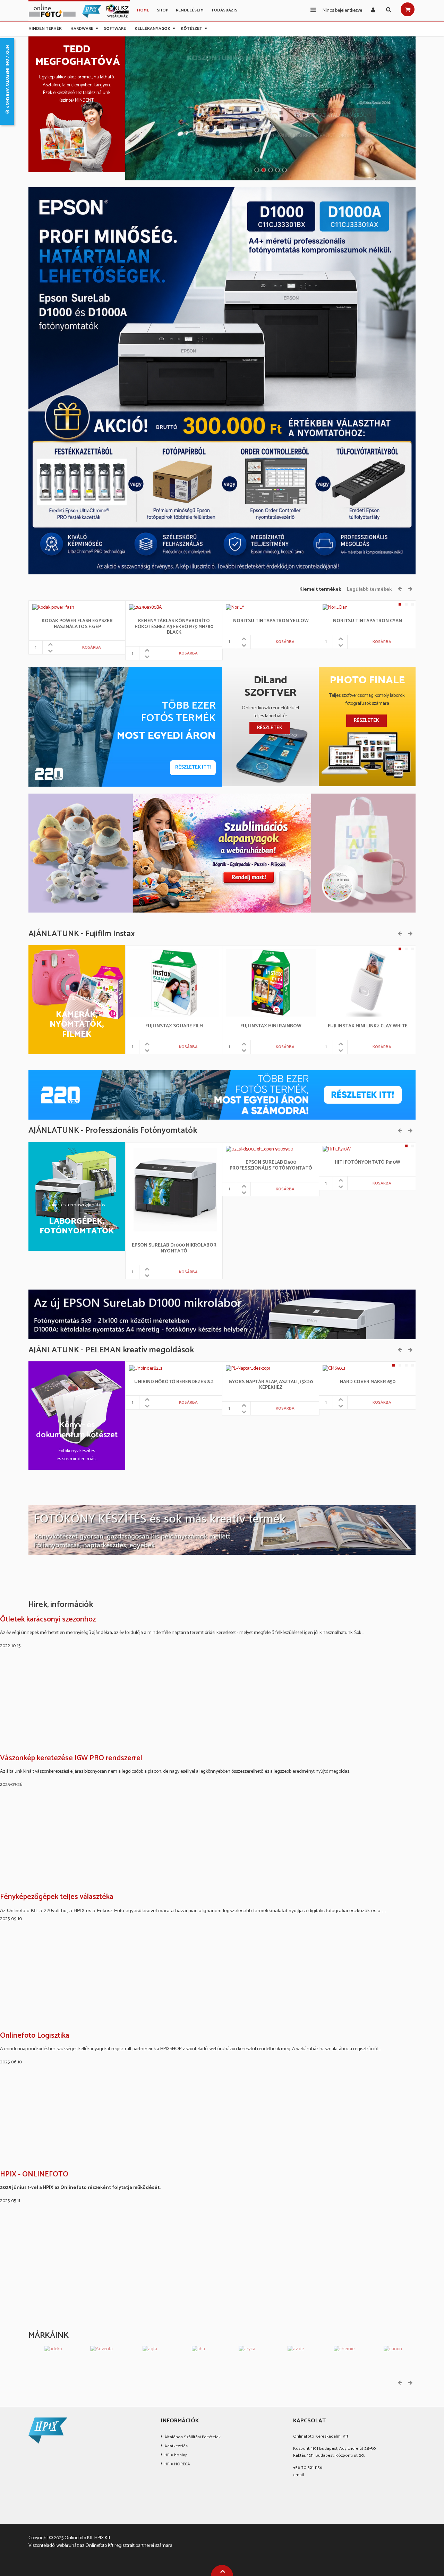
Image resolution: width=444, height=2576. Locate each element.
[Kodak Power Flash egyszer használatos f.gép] (53, 608)
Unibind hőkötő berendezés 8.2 (174, 1382)
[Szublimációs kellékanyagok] (222, 853)
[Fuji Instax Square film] (174, 983)
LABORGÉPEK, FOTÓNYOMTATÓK (77, 1227)
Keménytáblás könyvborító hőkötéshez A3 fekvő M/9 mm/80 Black (174, 627)
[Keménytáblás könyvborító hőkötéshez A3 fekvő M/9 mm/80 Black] (146, 608)
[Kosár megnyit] (408, 9)
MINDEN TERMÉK (45, 27)
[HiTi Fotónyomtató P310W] (328, 1149)
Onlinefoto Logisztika (35, 2036)
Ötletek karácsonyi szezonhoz (48, 1620)
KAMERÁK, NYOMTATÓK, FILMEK (77, 1025)
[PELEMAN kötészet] (222, 1530)
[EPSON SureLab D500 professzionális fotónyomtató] (255, 1149)
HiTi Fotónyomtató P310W (368, 1163)
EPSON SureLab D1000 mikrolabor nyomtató (174, 1249)
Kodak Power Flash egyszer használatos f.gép (77, 624)
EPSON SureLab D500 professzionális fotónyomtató (271, 1166)
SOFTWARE (115, 27)
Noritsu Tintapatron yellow (271, 621)
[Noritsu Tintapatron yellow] (235, 608)
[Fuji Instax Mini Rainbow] (271, 983)
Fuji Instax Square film (174, 1026)
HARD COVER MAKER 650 (368, 1382)
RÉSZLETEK (270, 728)
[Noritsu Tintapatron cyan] (335, 608)
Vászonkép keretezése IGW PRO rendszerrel (71, 1758)
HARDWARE (82, 27)
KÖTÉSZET (191, 27)
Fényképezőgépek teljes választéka (57, 1897)
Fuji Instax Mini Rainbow (271, 1026)
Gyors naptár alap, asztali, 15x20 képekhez (271, 1385)
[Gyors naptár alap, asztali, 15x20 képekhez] (249, 1369)
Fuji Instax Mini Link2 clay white (368, 1026)
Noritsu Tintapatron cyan (368, 621)
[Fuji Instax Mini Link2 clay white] (368, 983)
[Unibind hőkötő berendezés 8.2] (146, 1369)
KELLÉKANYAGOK (152, 27)
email (298, 2475)
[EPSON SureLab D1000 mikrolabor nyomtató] (174, 1191)
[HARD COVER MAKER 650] (334, 1369)
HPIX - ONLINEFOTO (34, 2175)
